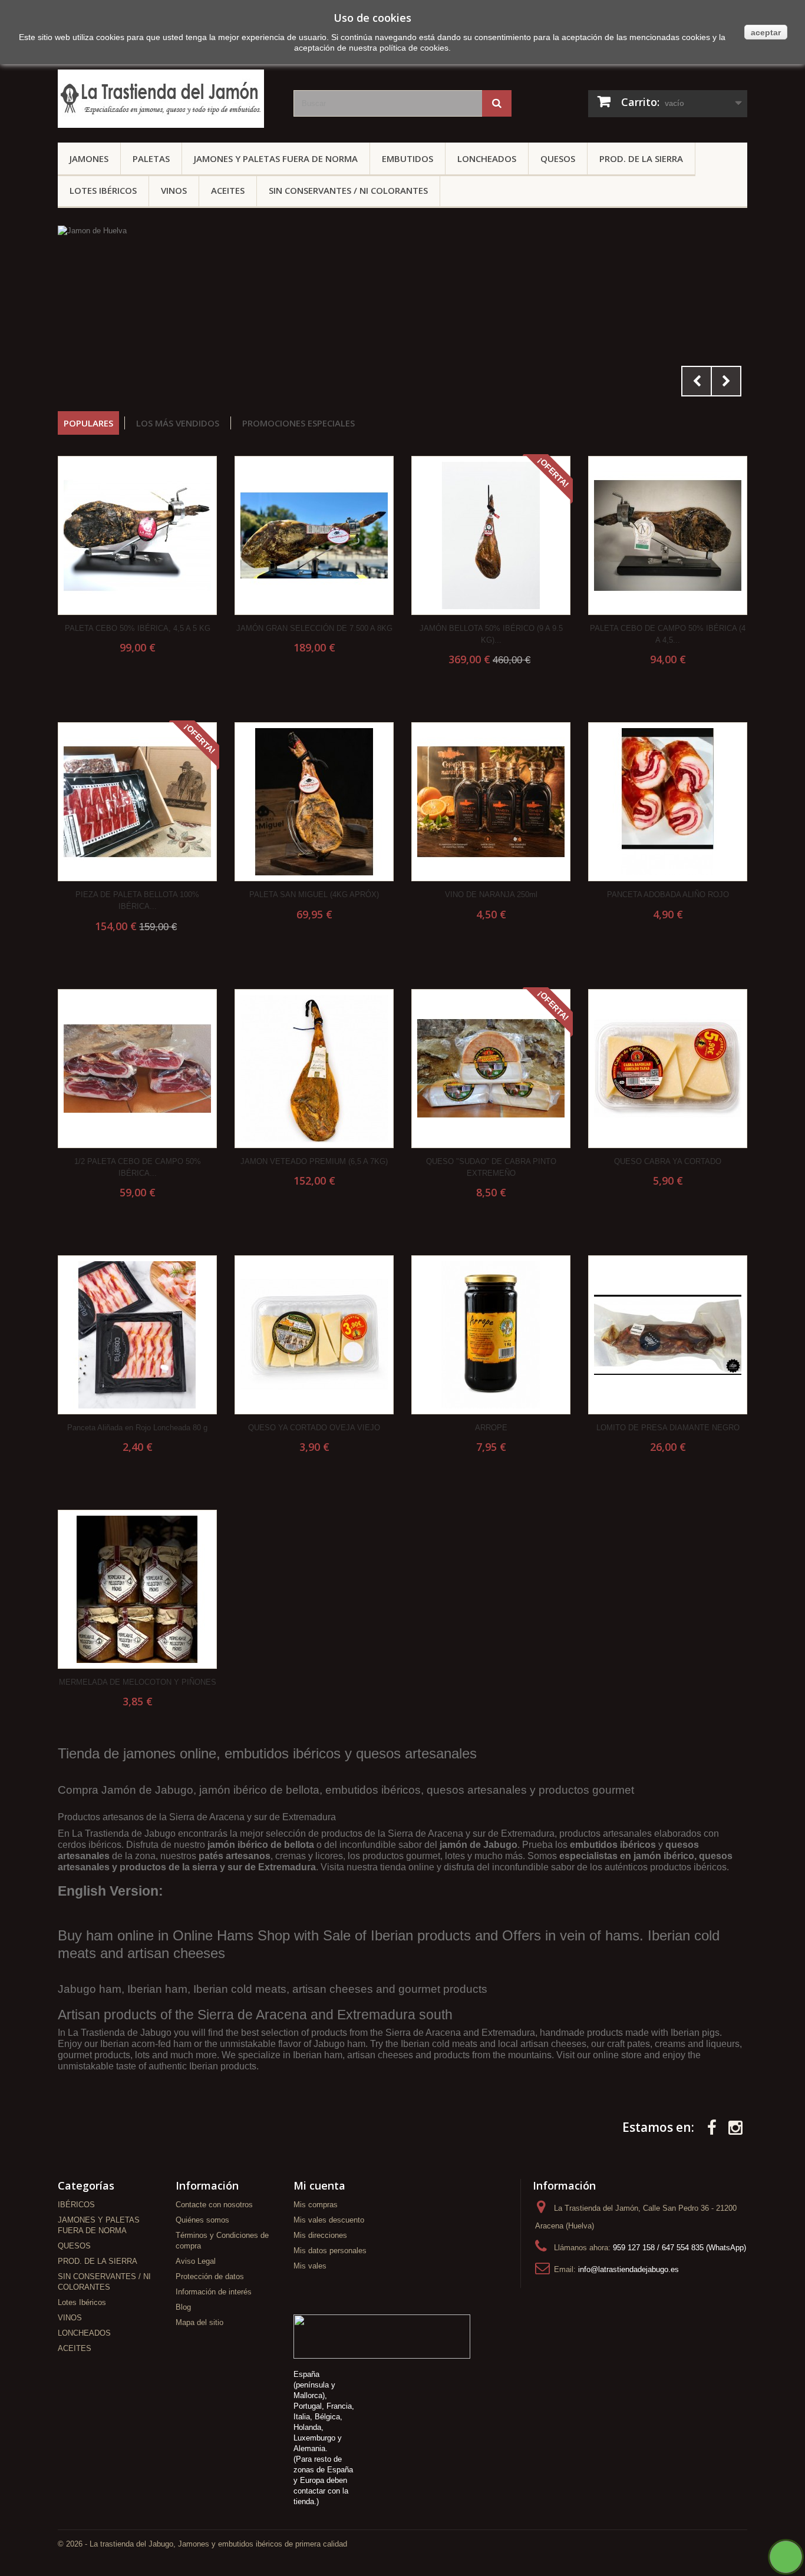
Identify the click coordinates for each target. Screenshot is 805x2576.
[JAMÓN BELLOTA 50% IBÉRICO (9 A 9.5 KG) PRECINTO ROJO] (491, 535)
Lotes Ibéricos (103, 190)
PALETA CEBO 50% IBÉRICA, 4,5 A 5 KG (138, 628)
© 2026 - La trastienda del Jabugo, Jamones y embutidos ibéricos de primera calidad (202, 2544)
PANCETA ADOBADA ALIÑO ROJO (668, 895)
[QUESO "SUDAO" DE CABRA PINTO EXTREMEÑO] (491, 1069)
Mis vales (310, 2266)
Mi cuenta (319, 2185)
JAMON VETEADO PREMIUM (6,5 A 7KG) (314, 1161)
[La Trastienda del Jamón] (167, 99)
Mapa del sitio (199, 2322)
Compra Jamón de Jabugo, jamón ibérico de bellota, (192, 1790)
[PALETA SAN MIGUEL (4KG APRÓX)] (314, 802)
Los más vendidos (178, 423)
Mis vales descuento (329, 2220)
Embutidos (408, 158)
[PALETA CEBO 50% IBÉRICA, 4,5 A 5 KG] (137, 535)
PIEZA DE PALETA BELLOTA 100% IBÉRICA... (137, 900)
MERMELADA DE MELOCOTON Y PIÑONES (138, 1682)
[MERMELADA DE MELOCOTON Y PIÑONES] (137, 1589)
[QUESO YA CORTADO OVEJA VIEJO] (314, 1335)
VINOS (174, 190)
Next (726, 381)
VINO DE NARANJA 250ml (491, 895)
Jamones (89, 158)
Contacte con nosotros (214, 2205)
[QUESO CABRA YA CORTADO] (668, 1069)
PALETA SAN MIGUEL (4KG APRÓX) (314, 895)
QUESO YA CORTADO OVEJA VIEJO (314, 1428)
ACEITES (228, 190)
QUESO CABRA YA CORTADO (668, 1161)
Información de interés (214, 2292)
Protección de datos (210, 2276)
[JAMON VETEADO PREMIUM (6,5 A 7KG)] (314, 1069)
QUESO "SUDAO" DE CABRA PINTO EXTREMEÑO (491, 1167)
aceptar (766, 32)
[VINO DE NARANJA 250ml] (491, 802)
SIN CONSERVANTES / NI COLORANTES (348, 190)
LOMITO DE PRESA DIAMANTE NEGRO (668, 1428)
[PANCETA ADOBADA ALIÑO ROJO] (668, 802)
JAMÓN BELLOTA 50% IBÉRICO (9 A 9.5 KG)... (491, 634)
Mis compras (316, 2205)
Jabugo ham (90, 1989)
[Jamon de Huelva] (402, 314)
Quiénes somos (202, 2220)
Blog (183, 2307)
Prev (697, 381)
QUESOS (558, 158)
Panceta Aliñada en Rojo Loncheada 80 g (137, 1428)
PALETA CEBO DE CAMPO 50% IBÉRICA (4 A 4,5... (668, 634)
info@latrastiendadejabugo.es (629, 2269)
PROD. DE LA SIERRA (641, 158)
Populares (88, 423)
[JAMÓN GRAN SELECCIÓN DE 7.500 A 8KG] (314, 535)
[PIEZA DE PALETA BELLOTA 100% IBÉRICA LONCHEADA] (137, 802)
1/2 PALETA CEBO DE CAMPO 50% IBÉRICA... (138, 1167)
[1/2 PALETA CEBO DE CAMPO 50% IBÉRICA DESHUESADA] (137, 1069)
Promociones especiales (298, 423)
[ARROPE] (491, 1335)
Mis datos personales (330, 2251)
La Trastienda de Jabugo (124, 1833)
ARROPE (491, 1428)
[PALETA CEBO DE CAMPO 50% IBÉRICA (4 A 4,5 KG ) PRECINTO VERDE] (668, 535)
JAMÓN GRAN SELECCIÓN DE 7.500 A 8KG (314, 628)
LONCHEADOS (487, 158)
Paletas (151, 158)
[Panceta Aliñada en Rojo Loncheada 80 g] (137, 1335)
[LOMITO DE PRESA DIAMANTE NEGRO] (668, 1335)
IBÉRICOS (76, 2205)
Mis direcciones (320, 2235)
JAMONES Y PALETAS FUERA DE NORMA (276, 158)
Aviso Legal (196, 2261)
